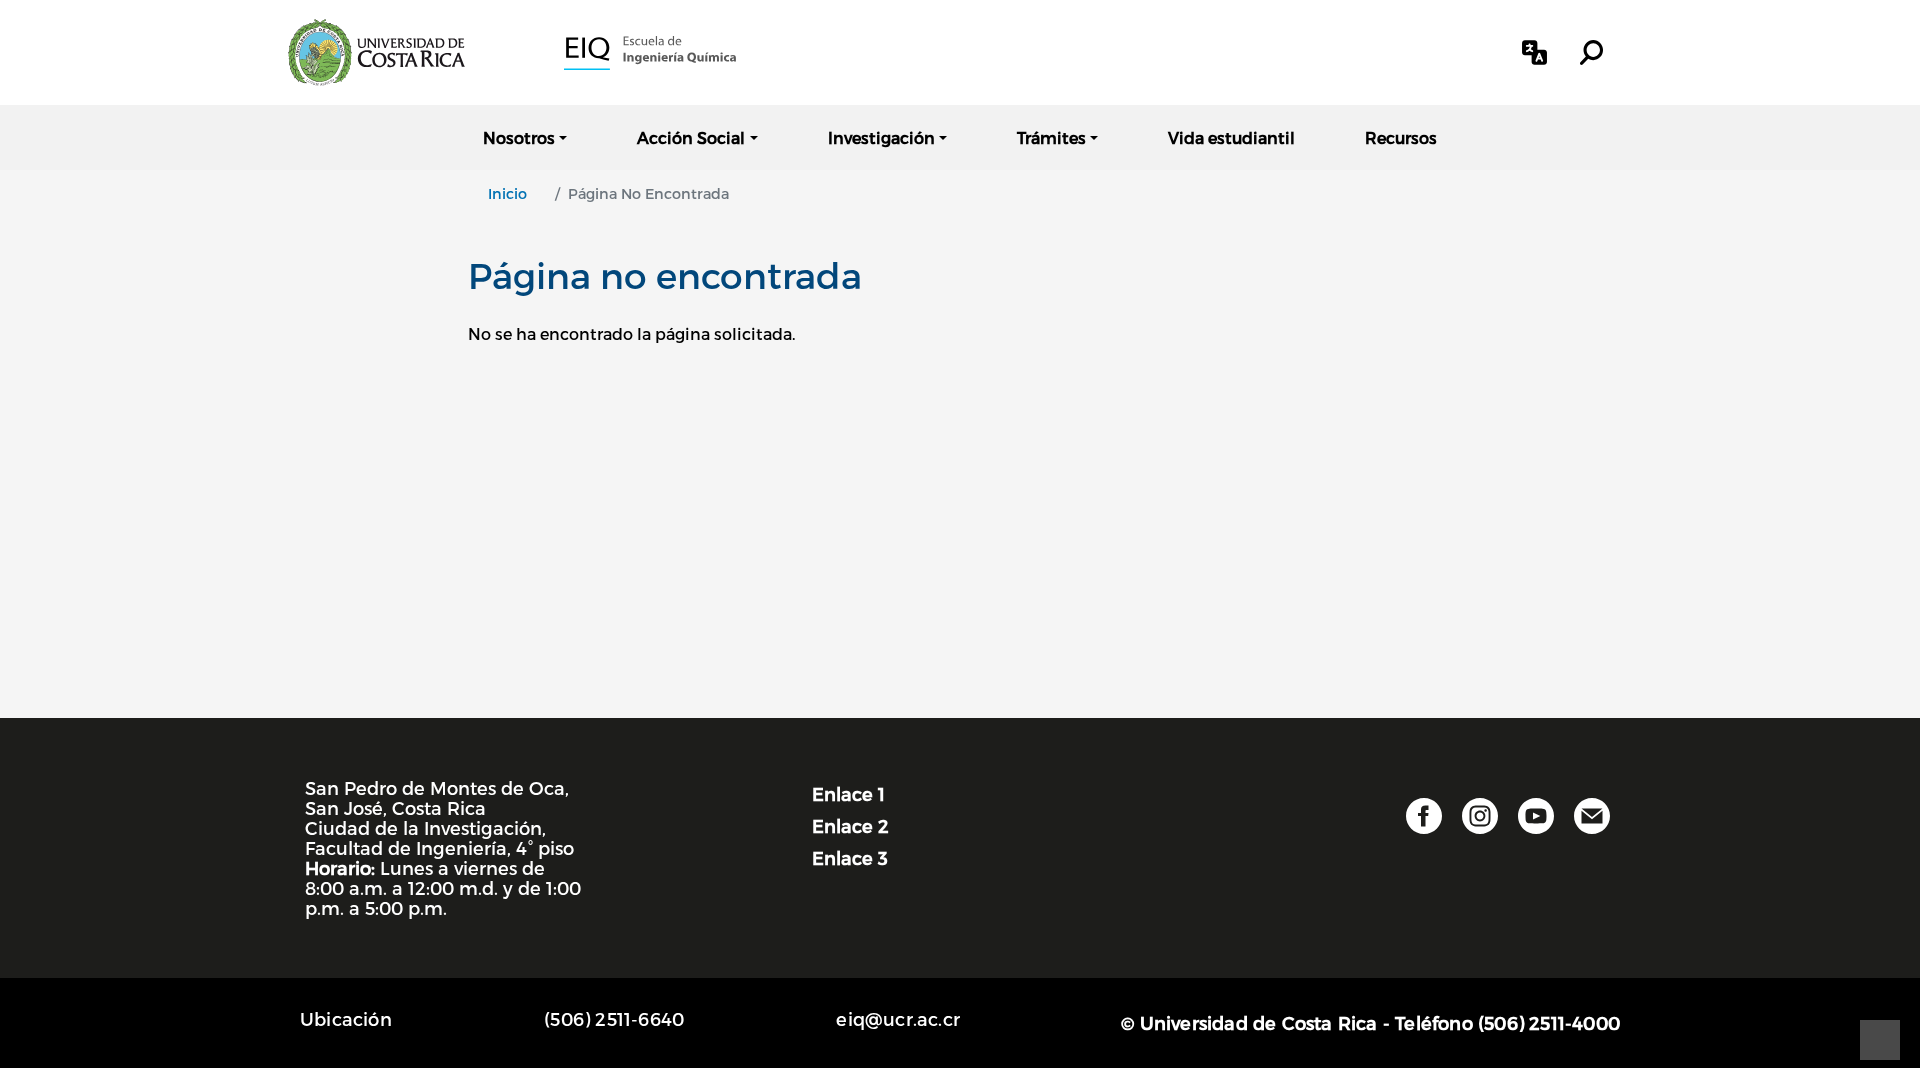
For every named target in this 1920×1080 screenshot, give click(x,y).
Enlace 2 (850, 825)
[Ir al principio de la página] (1880, 1040)
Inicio (507, 193)
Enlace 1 (848, 793)
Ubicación (346, 1018)
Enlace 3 (850, 857)
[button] (1534, 52)
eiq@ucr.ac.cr (898, 1018)
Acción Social (691, 137)
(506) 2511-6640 (614, 1018)
